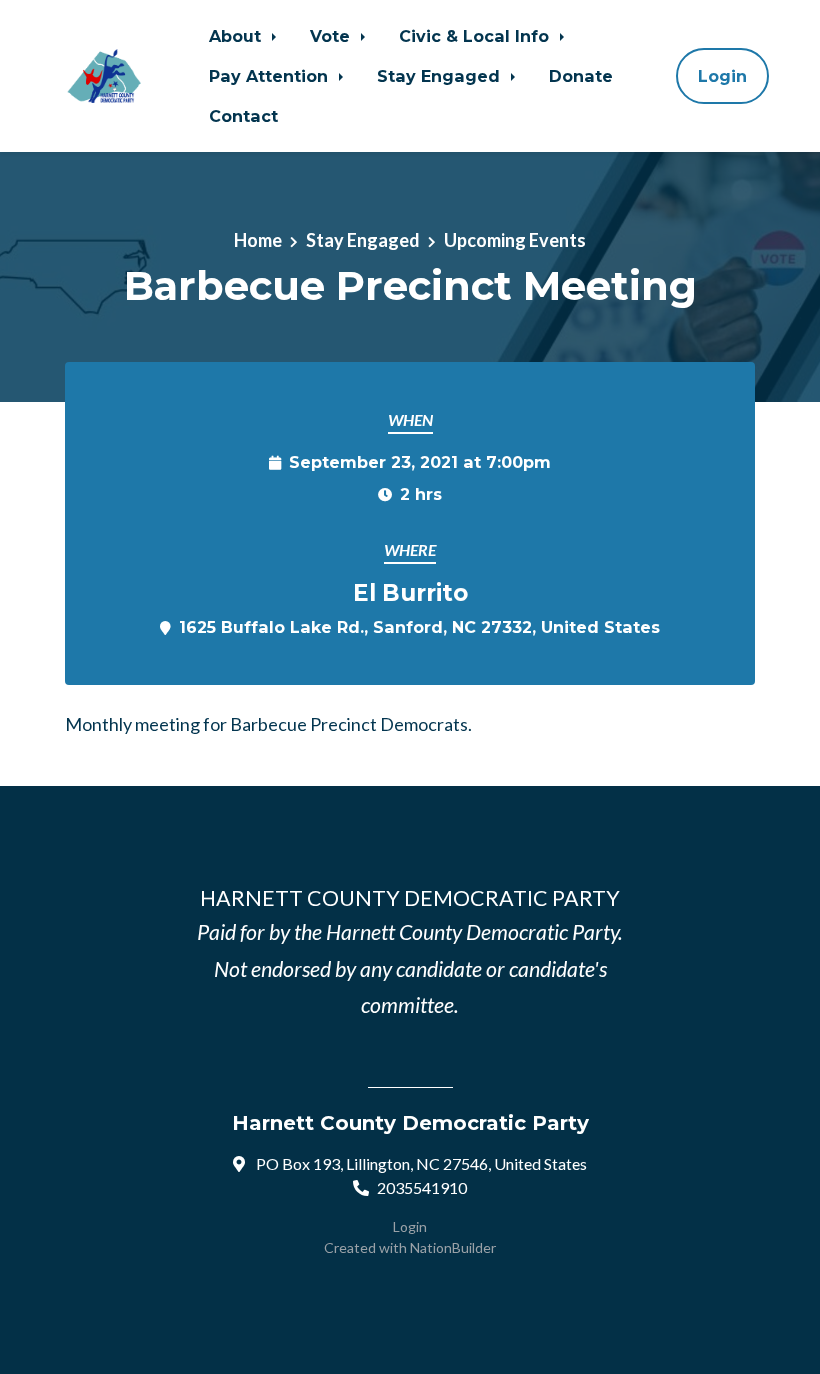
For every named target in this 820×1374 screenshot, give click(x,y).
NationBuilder (453, 1247)
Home (258, 240)
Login (722, 76)
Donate (581, 76)
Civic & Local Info (476, 36)
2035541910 (422, 1187)
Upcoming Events (515, 240)
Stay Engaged (441, 76)
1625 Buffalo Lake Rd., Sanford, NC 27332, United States (419, 627)
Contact (243, 116)
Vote (332, 36)
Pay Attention (271, 76)
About (237, 36)
